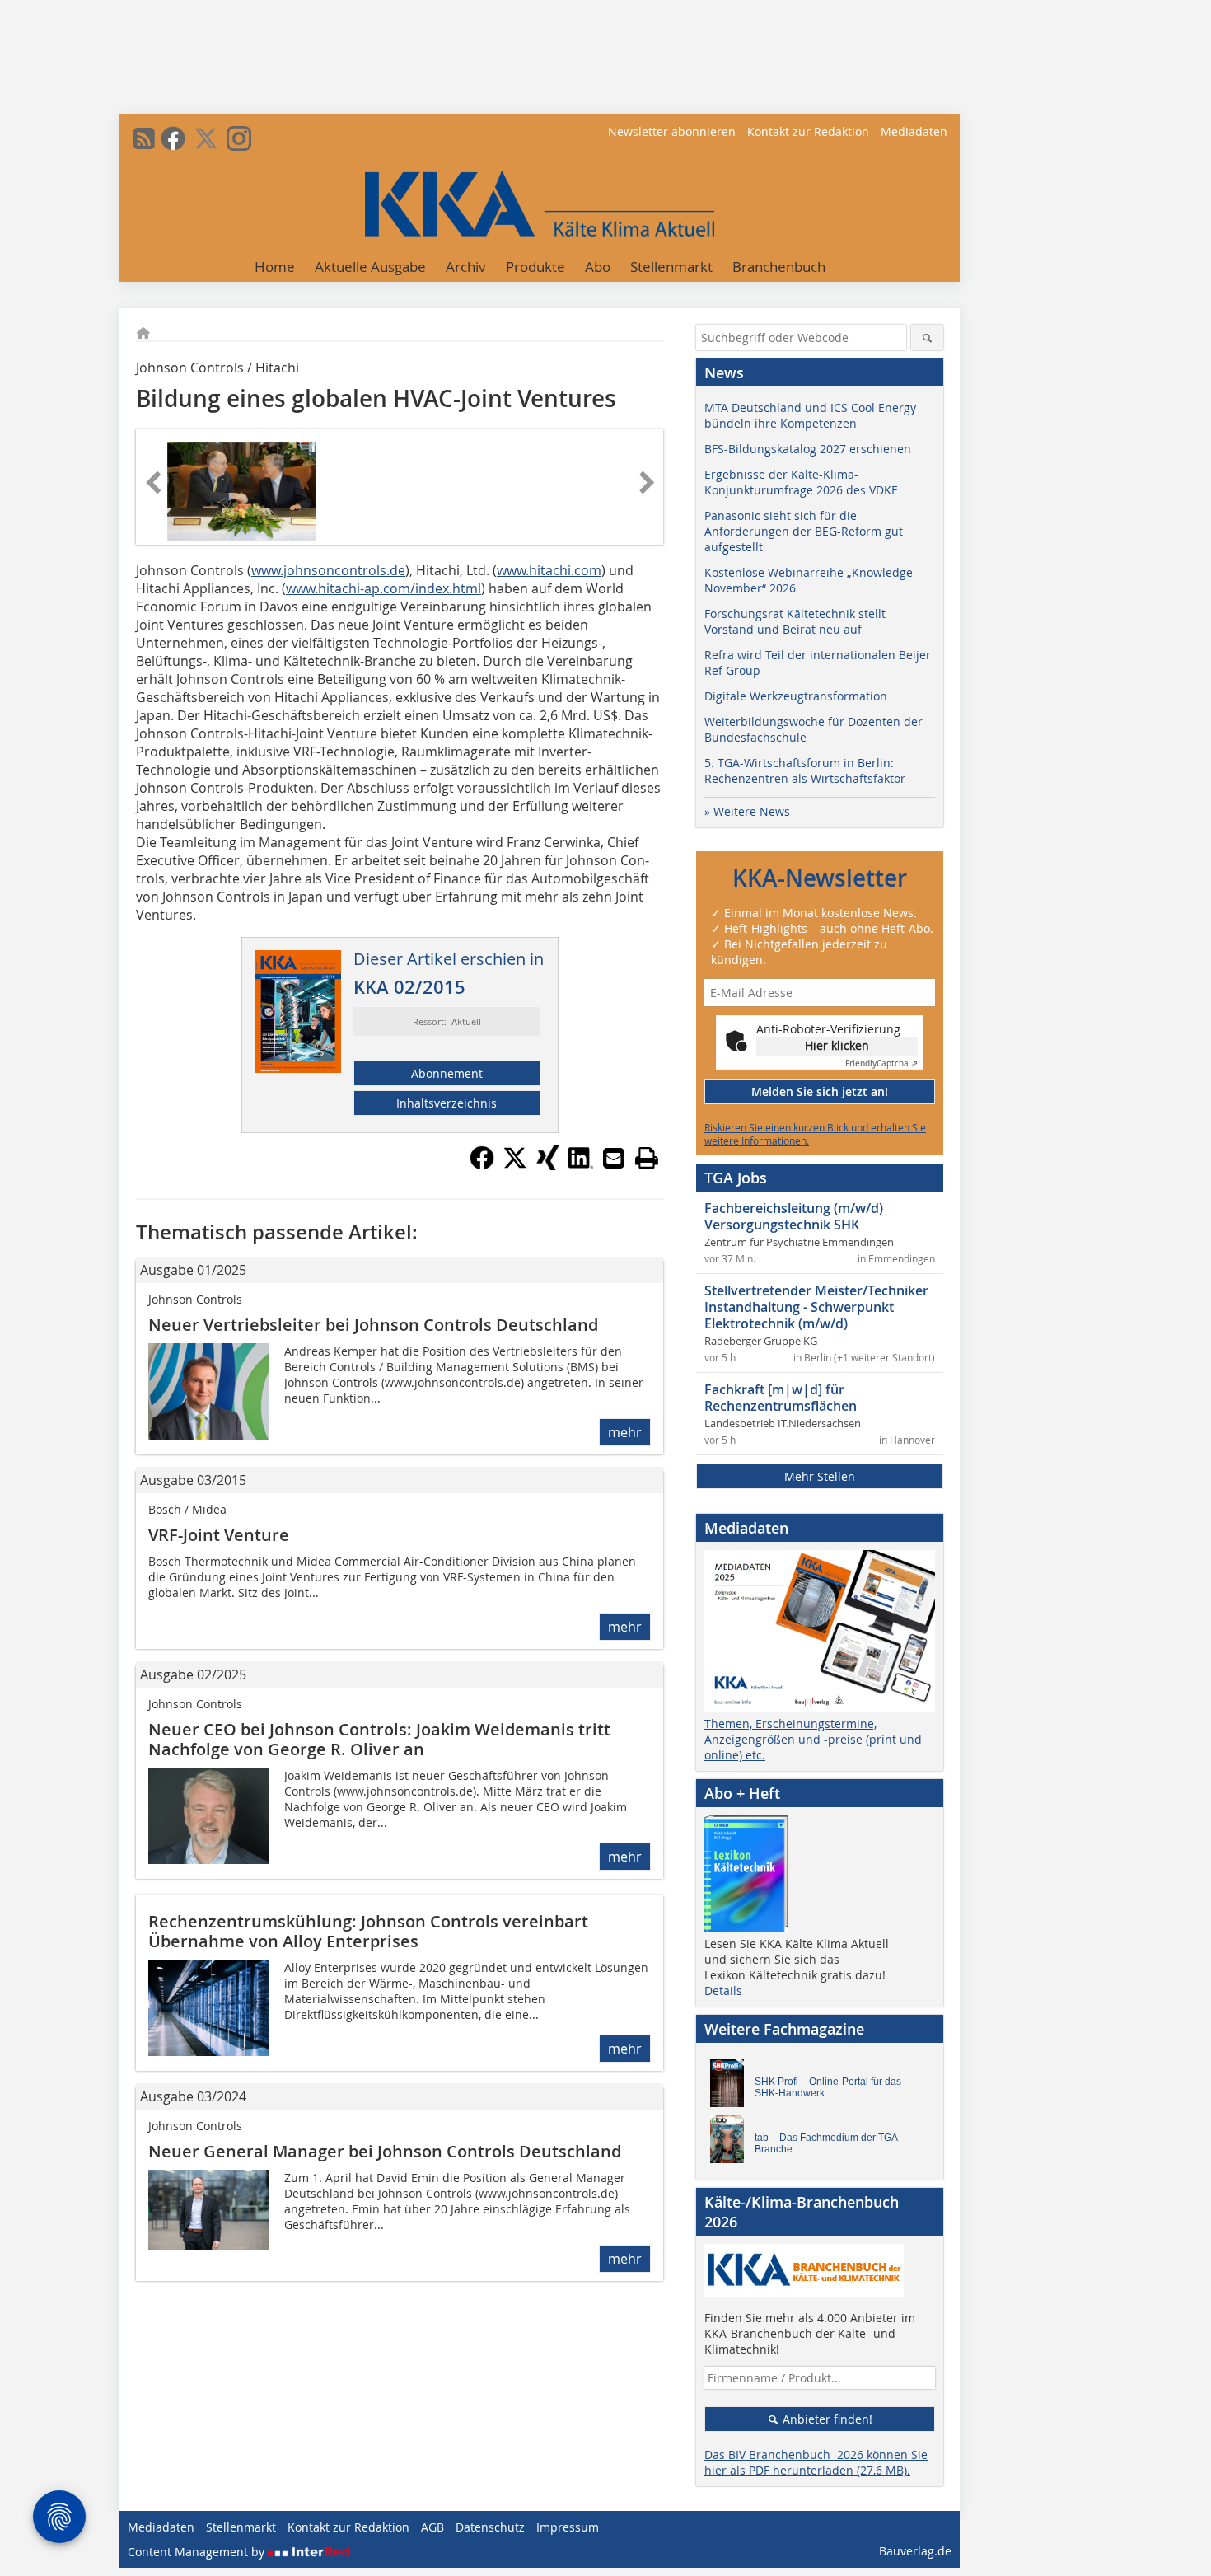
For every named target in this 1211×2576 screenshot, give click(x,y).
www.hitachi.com (549, 570)
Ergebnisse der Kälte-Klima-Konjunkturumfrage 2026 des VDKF (801, 482)
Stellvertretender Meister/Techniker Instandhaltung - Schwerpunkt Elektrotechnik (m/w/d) (816, 1307)
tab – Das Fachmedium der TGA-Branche (828, 2143)
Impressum (568, 2527)
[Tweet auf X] (515, 1165)
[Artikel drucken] (647, 1158)
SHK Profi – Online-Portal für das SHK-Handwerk (828, 2087)
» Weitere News (747, 811)
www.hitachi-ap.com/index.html (383, 588)
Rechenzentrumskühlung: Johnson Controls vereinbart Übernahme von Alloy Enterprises (368, 1931)
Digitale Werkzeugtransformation (796, 696)
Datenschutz (490, 2527)
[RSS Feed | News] (144, 138)
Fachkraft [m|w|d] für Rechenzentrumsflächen (781, 1398)
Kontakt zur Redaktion (808, 131)
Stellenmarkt (671, 267)
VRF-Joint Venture (219, 1535)
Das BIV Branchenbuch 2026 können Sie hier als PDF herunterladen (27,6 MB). (816, 2462)
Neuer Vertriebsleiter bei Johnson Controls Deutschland (373, 1325)
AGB (432, 2527)
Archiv (466, 267)
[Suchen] (927, 337)
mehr (625, 1432)
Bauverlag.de (915, 2551)
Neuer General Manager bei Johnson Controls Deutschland (385, 2151)
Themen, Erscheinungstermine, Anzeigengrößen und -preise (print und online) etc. (813, 1739)
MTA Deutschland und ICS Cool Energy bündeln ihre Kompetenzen (810, 415)
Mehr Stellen (820, 1476)
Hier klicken (837, 1045)
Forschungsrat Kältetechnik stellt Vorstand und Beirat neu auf (795, 621)
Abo (598, 267)
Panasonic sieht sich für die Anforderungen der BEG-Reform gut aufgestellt (804, 531)
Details (723, 1991)
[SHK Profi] (732, 2087)
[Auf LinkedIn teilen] (581, 1165)
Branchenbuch (779, 267)
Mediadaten (914, 131)
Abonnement (447, 1073)
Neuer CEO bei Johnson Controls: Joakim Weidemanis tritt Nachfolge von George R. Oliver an (379, 1739)
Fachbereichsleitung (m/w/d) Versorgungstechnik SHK (794, 1216)
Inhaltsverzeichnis (447, 1103)
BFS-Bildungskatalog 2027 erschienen (808, 449)
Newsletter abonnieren (672, 131)
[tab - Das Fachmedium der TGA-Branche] (732, 2143)
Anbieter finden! (826, 2419)
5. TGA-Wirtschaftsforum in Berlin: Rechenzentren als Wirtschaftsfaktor (805, 770)
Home (275, 267)
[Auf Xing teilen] (548, 1165)
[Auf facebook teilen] (482, 1165)
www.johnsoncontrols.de (328, 570)
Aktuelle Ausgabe (370, 267)
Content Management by (198, 2552)
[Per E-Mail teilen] (614, 1158)
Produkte (535, 267)
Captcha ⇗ (881, 1063)
